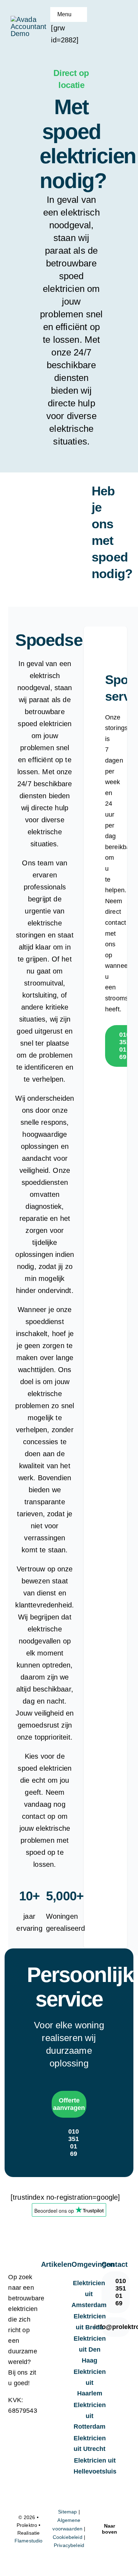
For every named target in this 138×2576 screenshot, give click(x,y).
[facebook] (109, 2351)
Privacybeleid (69, 2545)
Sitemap (67, 2512)
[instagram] (121, 2351)
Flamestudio (29, 2541)
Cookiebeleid (68, 2537)
